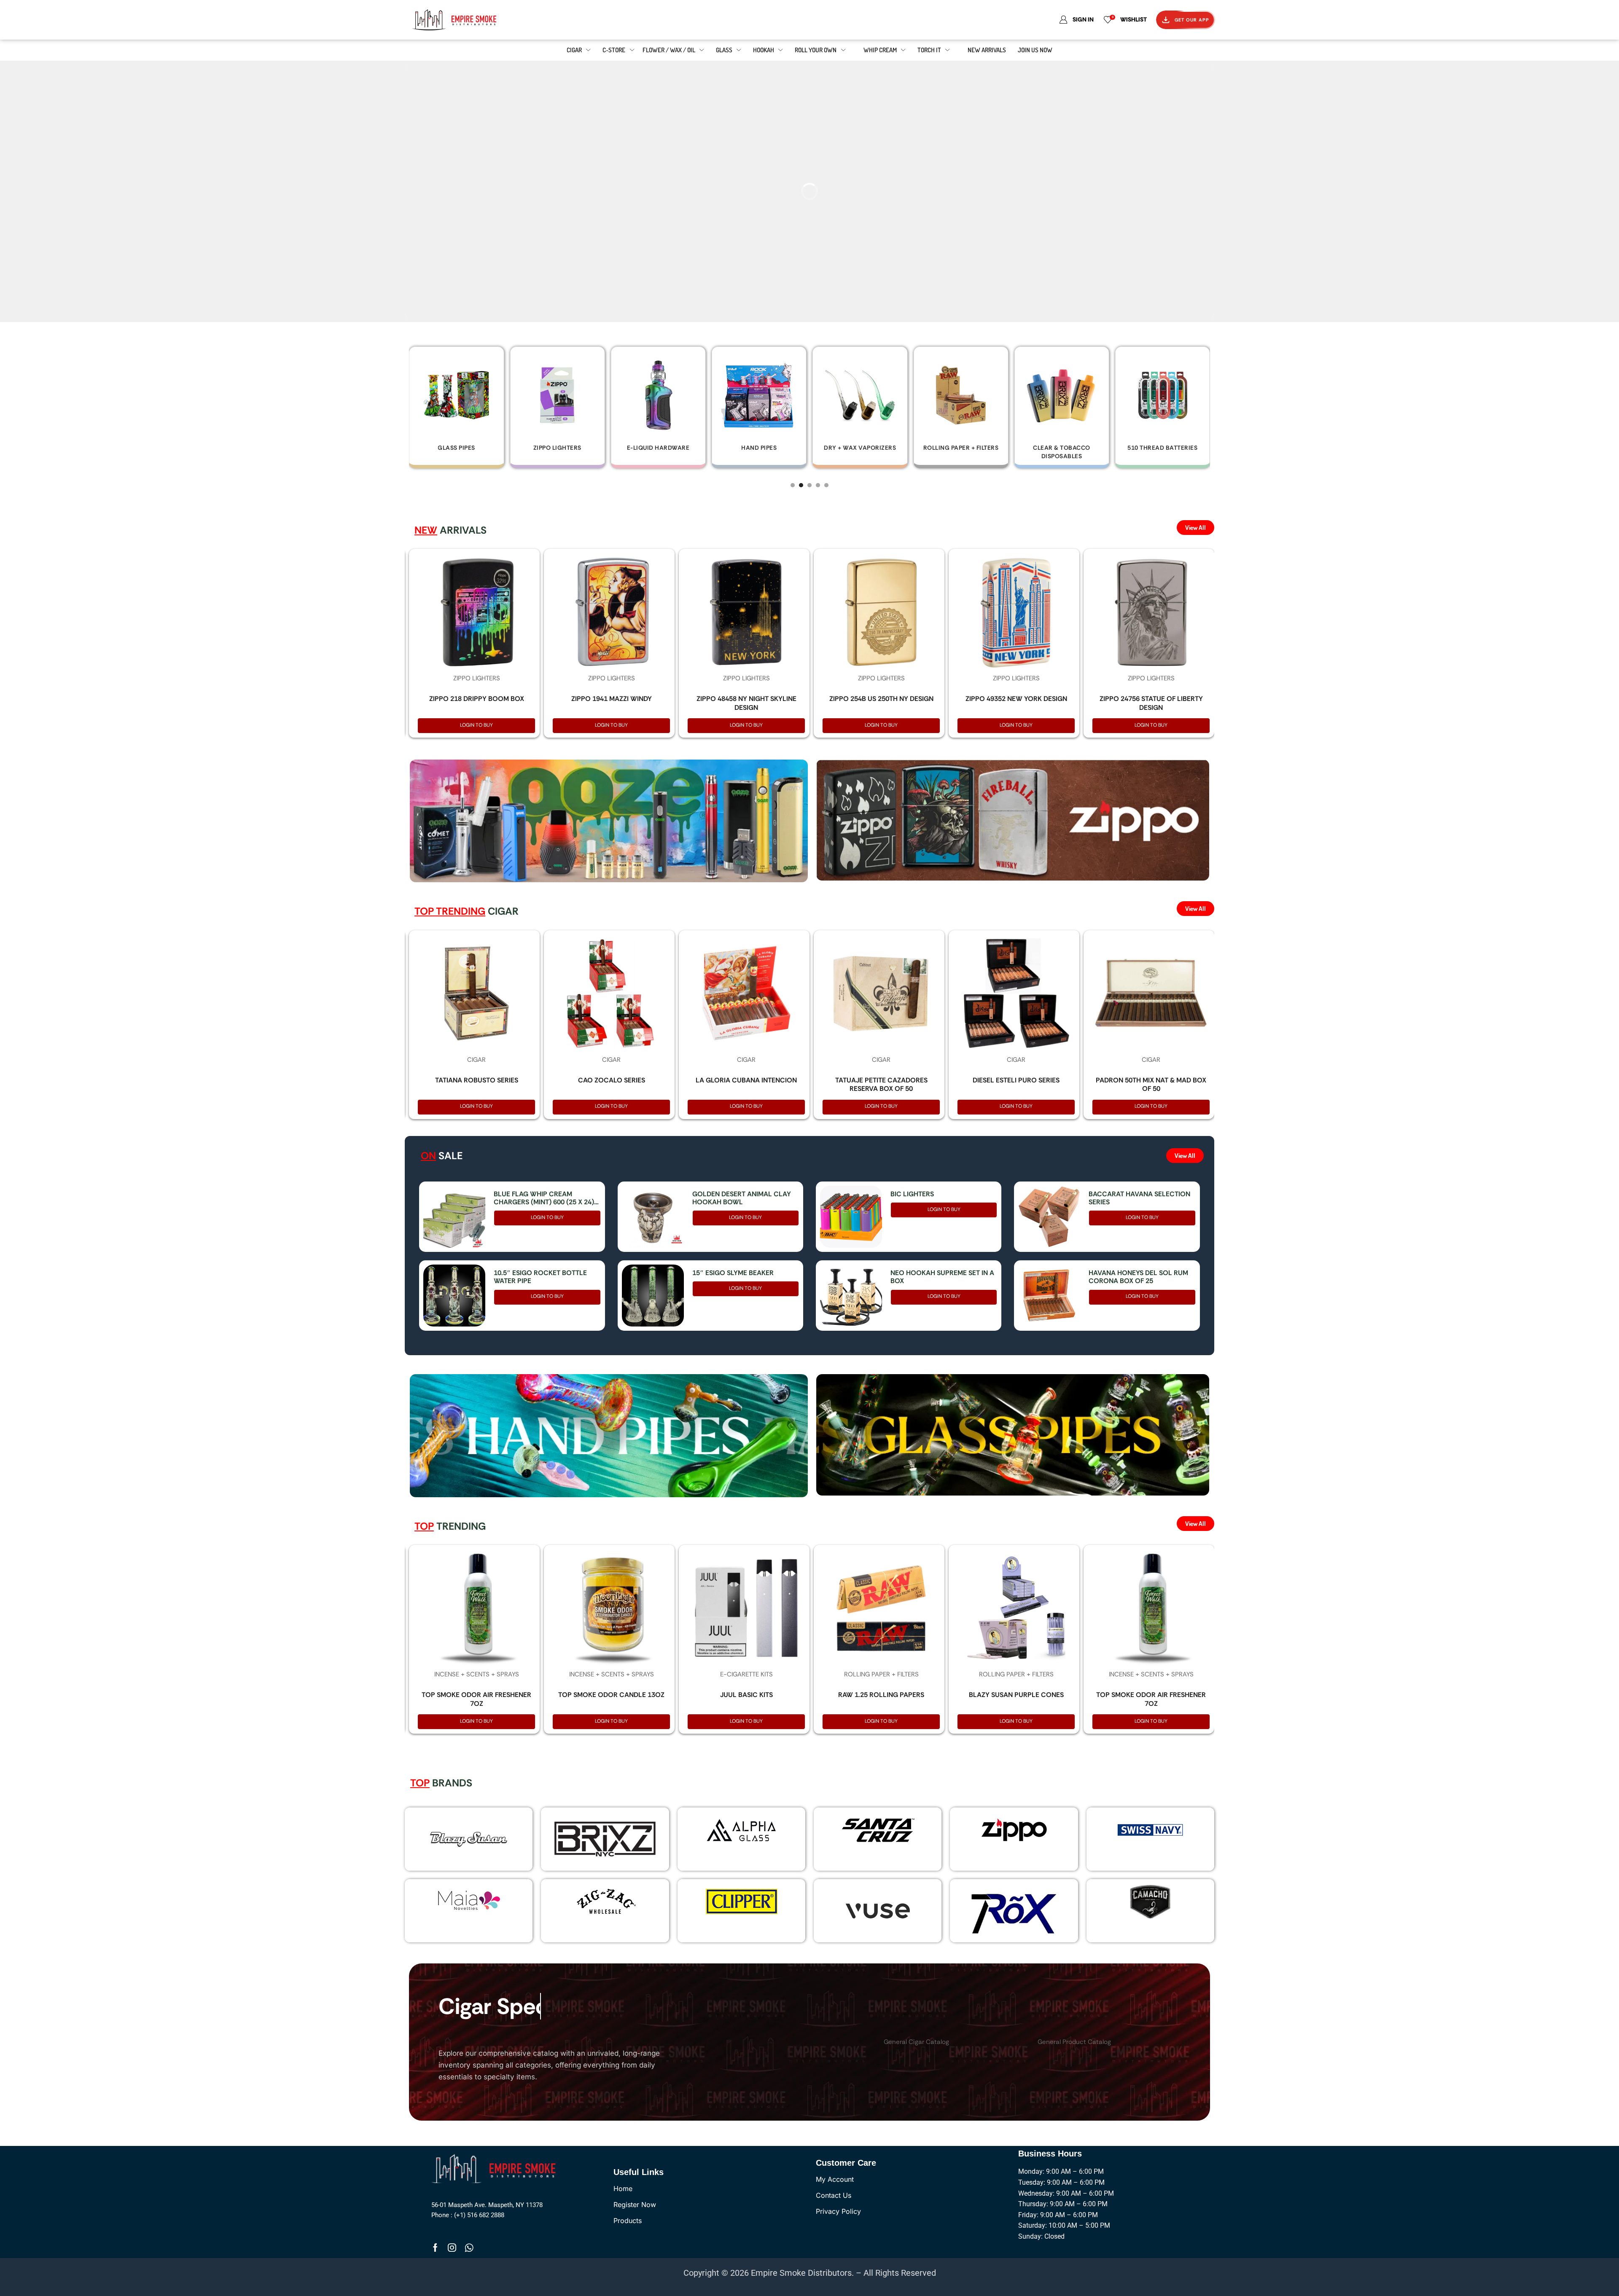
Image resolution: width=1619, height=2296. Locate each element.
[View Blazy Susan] (469, 1839)
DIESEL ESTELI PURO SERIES (1016, 1080)
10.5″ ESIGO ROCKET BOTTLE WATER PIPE (540, 1277)
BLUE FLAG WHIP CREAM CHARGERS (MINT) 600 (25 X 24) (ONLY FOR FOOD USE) (544, 1198)
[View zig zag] (605, 1901)
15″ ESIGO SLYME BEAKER (733, 1273)
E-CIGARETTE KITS (746, 1674)
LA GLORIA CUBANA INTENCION (746, 1080)
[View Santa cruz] (878, 1830)
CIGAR (476, 1060)
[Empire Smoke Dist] (496, 2168)
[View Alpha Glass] (741, 1830)
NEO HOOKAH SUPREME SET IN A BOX (942, 1277)
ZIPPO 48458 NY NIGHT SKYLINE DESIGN (746, 703)
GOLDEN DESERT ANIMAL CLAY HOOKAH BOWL (742, 1198)
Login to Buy (476, 725)
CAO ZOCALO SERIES (612, 1080)
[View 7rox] (1014, 1911)
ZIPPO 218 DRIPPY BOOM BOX (477, 699)
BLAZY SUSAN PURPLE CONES (1016, 1695)
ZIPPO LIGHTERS (477, 678)
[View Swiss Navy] (1150, 1830)
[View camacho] (1150, 1901)
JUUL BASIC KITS (746, 1695)
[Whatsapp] (469, 2248)
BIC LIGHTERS (912, 1194)
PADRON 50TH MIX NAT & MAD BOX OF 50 (1151, 1085)
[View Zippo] (1014, 1830)
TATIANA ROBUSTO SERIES (477, 1080)
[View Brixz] (605, 1839)
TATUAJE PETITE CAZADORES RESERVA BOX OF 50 (881, 1085)
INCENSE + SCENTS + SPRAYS (477, 1674)
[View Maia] (468, 1900)
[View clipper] (741, 1901)
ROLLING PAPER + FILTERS (881, 1674)
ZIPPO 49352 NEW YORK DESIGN (1016, 699)
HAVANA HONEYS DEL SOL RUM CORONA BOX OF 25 (1138, 1277)
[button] (793, 485)
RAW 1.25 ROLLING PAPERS (881, 1695)
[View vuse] (878, 1911)
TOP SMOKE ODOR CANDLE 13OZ (611, 1695)
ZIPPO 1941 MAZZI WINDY (612, 699)
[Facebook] (435, 2248)
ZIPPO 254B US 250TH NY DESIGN (881, 699)
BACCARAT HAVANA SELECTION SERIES (1139, 1198)
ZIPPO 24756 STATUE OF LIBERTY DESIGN (1151, 703)
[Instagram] (452, 2248)
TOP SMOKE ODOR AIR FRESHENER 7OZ (476, 1699)
